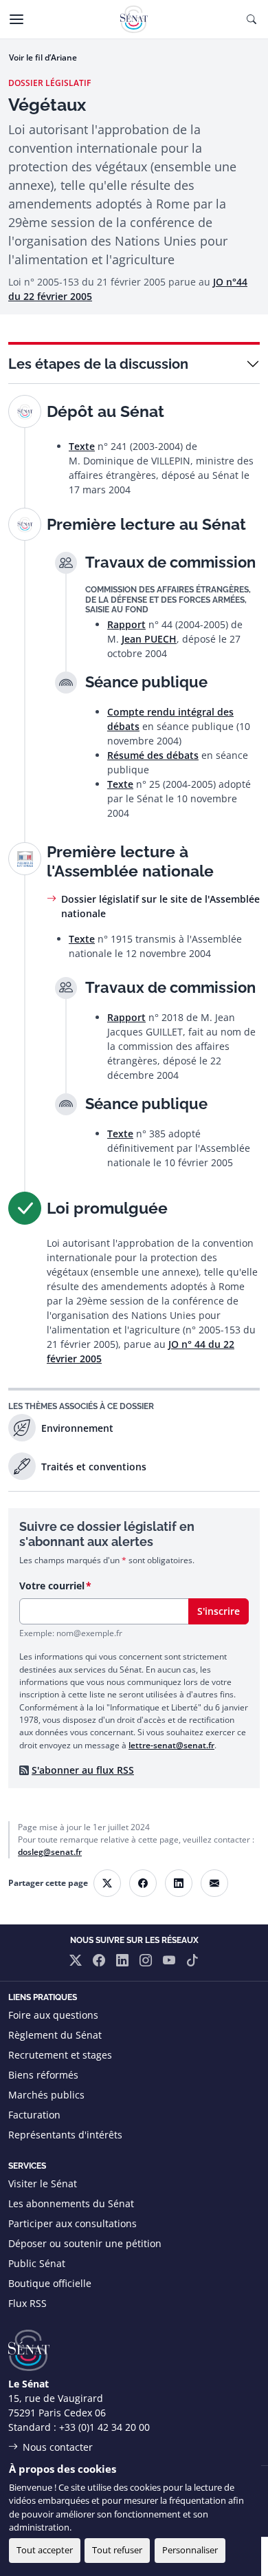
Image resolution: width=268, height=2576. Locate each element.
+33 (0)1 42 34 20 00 (104, 2427)
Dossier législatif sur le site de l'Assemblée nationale (160, 906)
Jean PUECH (149, 639)
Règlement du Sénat (55, 2035)
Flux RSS (27, 2303)
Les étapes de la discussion (98, 364)
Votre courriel (52, 1586)
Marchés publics (46, 2095)
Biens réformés (43, 2075)
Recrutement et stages (60, 2055)
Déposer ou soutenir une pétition (85, 2243)
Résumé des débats (153, 755)
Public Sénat (37, 2263)
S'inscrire (219, 1611)
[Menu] (16, 19)
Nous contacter (58, 2447)
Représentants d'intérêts (65, 2135)
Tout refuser (117, 2550)
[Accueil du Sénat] (134, 19)
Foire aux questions (53, 2015)
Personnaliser (190, 2550)
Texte (82, 446)
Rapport (126, 624)
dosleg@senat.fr (50, 1852)
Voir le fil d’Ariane (43, 57)
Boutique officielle (50, 2283)
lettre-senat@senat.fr (171, 1745)
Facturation (34, 2115)
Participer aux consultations (72, 2223)
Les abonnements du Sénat (71, 2203)
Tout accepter (45, 2550)
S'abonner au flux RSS (83, 1770)
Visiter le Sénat (43, 2183)
